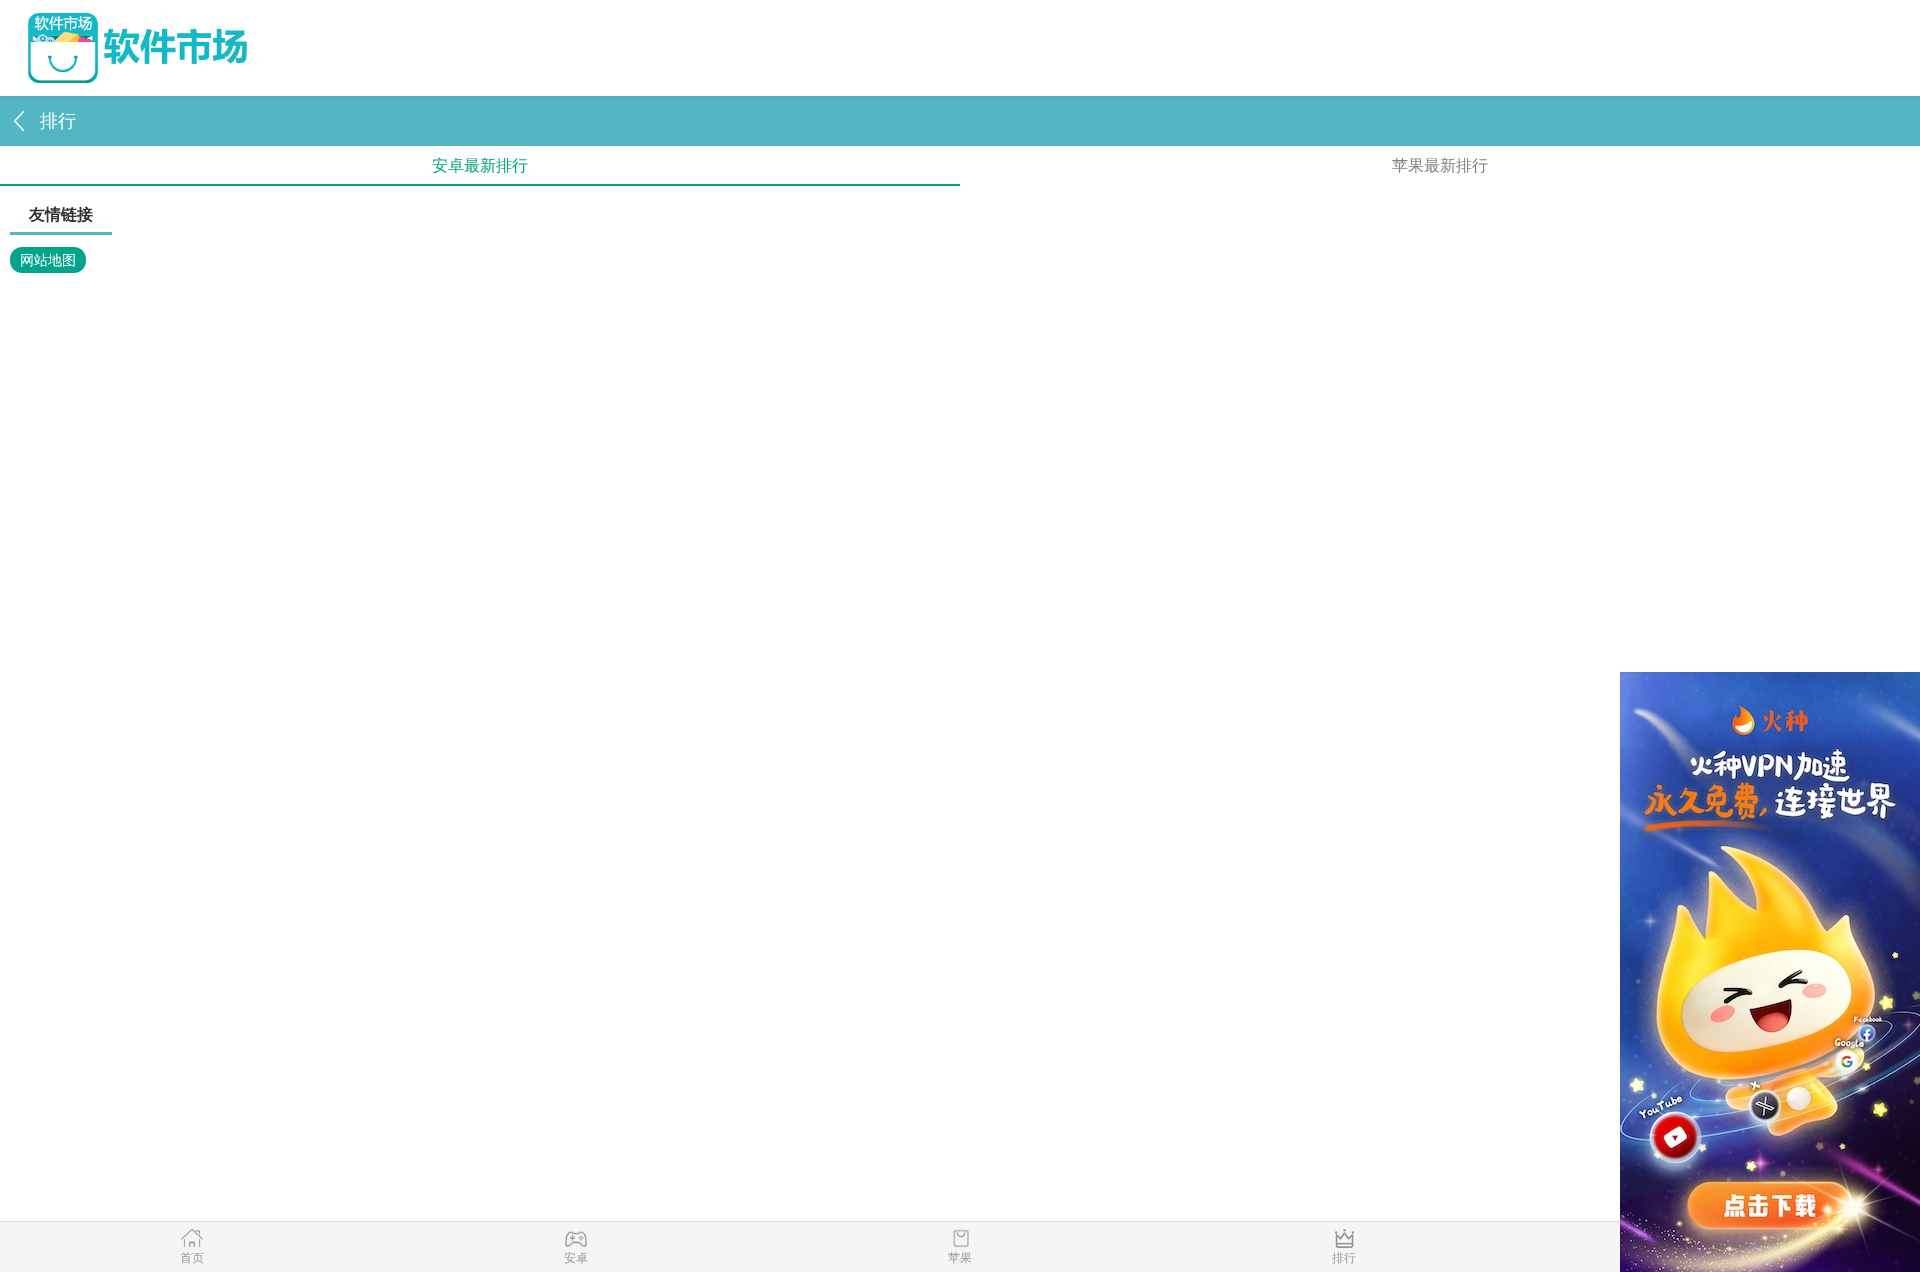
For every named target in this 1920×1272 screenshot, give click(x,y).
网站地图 (48, 260)
